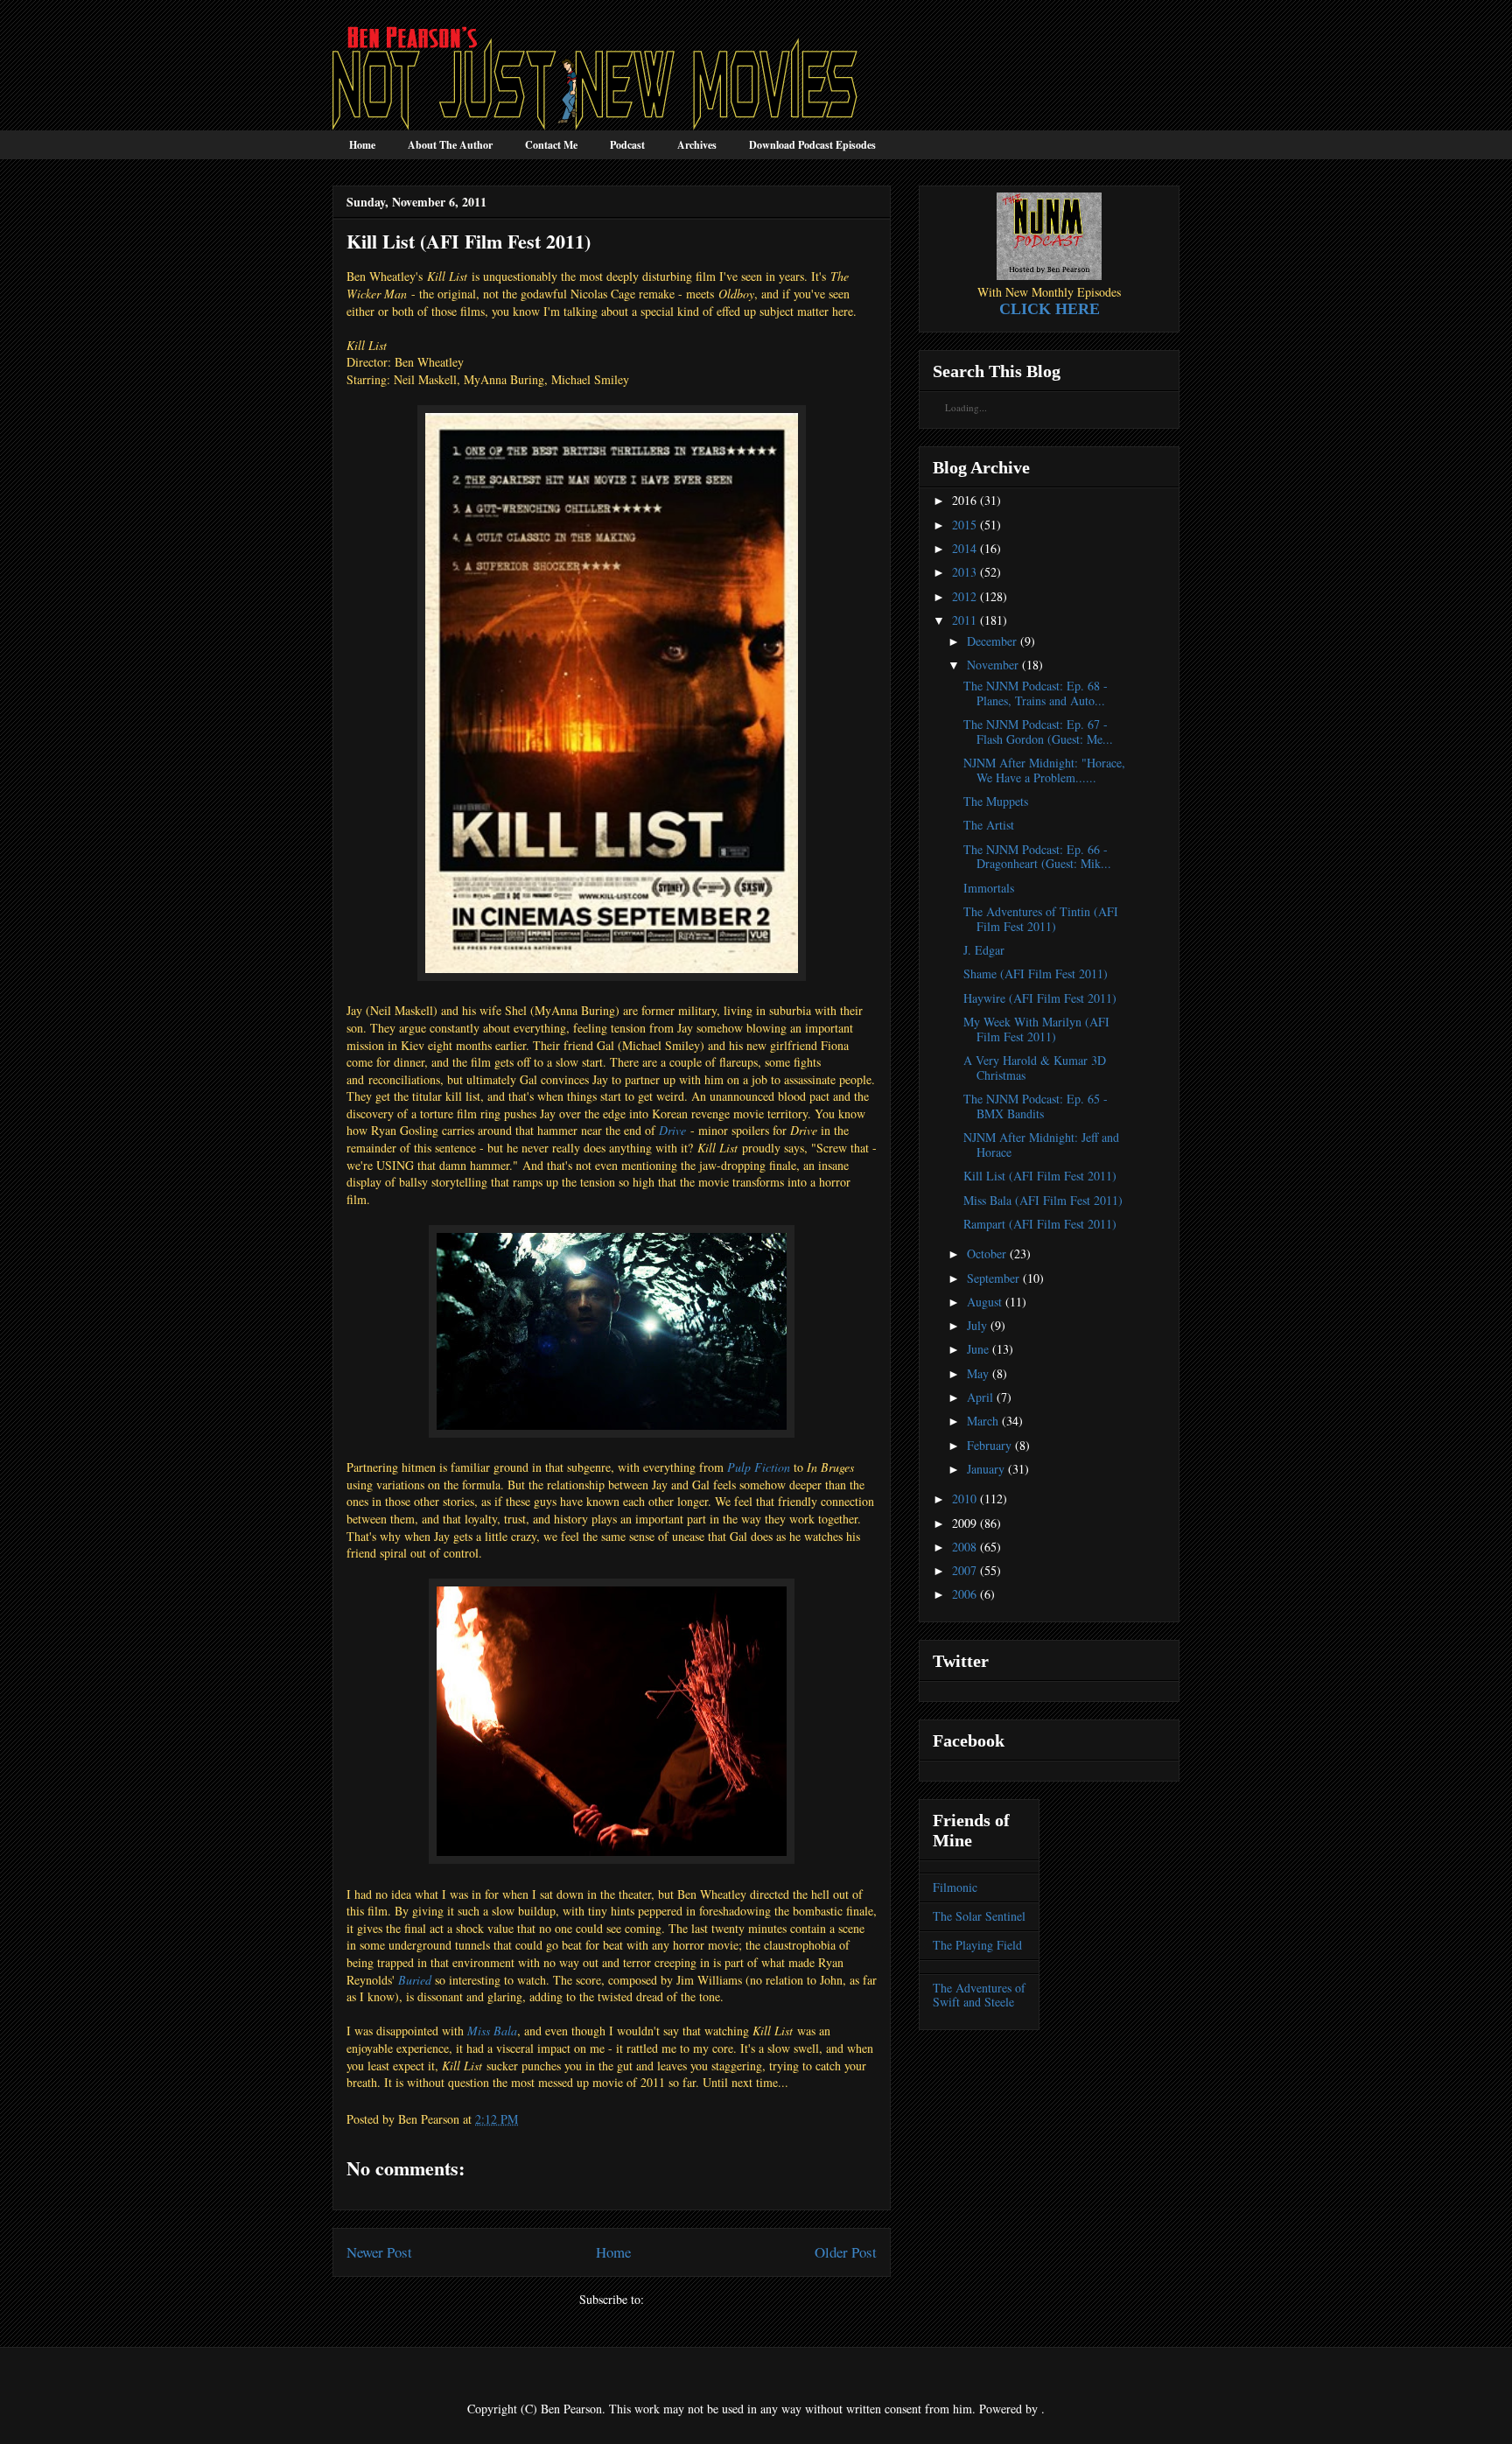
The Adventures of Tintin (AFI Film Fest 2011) (1041, 919)
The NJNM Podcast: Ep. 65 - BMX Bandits (1036, 1106)
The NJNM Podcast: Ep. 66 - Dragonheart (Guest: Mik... (1037, 857)
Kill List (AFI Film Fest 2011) (1040, 1176)
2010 (964, 1499)
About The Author (450, 145)
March (983, 1421)
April (980, 1397)
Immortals (989, 888)
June (978, 1349)
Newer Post (379, 2252)
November (993, 665)
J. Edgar (984, 950)
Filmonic (955, 1887)
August (984, 1302)
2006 (964, 1594)
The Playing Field (977, 1945)
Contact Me (551, 145)
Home (362, 145)
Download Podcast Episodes (812, 145)
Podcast (627, 145)
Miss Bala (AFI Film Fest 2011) (1043, 1200)
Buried (415, 1980)
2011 (964, 620)
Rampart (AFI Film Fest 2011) (1040, 1224)
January (986, 1469)
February (989, 1445)
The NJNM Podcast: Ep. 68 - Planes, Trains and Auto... (1036, 693)
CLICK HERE (1050, 309)
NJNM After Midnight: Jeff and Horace (1041, 1145)
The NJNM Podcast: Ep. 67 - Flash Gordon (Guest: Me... (1038, 732)
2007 (964, 1570)
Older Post (846, 2252)
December (992, 641)
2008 (964, 1547)
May (978, 1373)
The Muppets (996, 801)
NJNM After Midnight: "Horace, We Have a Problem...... (1044, 770)
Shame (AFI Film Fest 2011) (1036, 973)
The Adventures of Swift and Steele (979, 1995)
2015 (964, 525)
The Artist (989, 825)
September (993, 1278)
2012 (964, 596)
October (987, 1254)
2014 (964, 548)
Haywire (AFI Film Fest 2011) (1040, 998)
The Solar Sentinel (979, 1916)
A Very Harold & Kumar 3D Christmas (1035, 1068)
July (977, 1325)
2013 (964, 572)
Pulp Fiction (759, 1467)
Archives (697, 145)
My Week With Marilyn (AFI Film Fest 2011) (1036, 1029)
